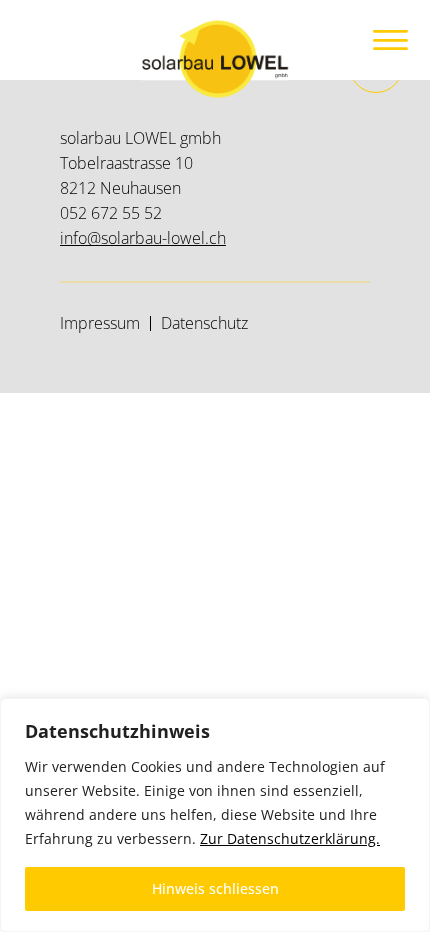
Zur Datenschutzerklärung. (290, 838)
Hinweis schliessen (215, 888)
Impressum (100, 323)
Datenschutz (204, 323)
